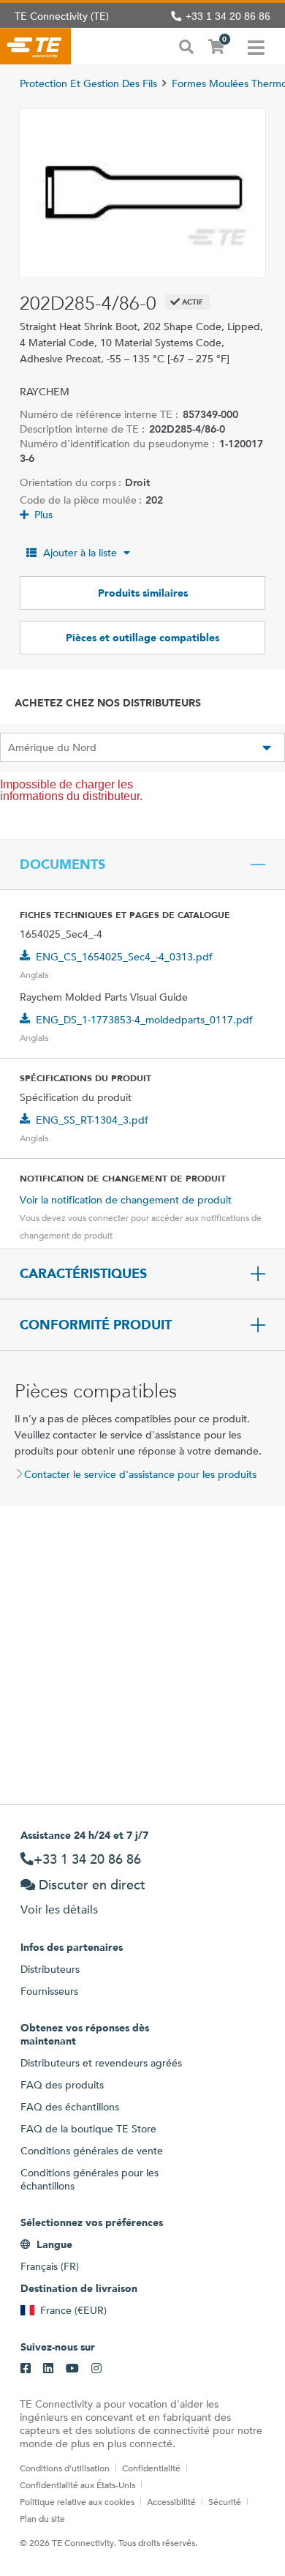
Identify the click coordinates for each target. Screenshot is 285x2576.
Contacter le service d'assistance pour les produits (140, 1474)
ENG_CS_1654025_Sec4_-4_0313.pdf (124, 957)
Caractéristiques (83, 1274)
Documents (62, 865)
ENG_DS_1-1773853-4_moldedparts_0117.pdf (144, 1020)
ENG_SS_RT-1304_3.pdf (92, 1120)
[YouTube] (72, 2369)
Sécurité (225, 2501)
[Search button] (186, 45)
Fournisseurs (49, 1991)
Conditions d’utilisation (65, 2468)
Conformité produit (96, 1325)
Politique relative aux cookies (77, 2501)
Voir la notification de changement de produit (126, 1200)
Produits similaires (143, 593)
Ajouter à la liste (80, 553)
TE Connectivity (35, 46)
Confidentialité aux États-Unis (77, 2484)
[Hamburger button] (256, 46)
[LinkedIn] (48, 2369)
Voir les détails (59, 1909)
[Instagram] (96, 2369)
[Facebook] (26, 2369)
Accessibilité (171, 2501)
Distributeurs (50, 1969)
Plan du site (42, 2518)
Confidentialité (151, 2468)
